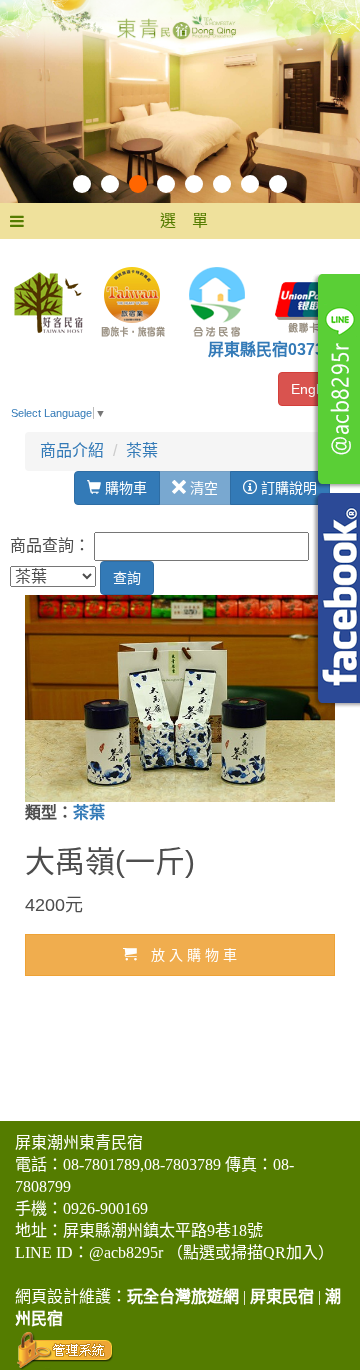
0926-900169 (105, 1208)
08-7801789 (101, 1164)
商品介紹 (72, 450)
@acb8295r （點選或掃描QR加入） (211, 1252)
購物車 (124, 488)
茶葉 (142, 450)
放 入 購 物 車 (187, 955)
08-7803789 (182, 1164)
